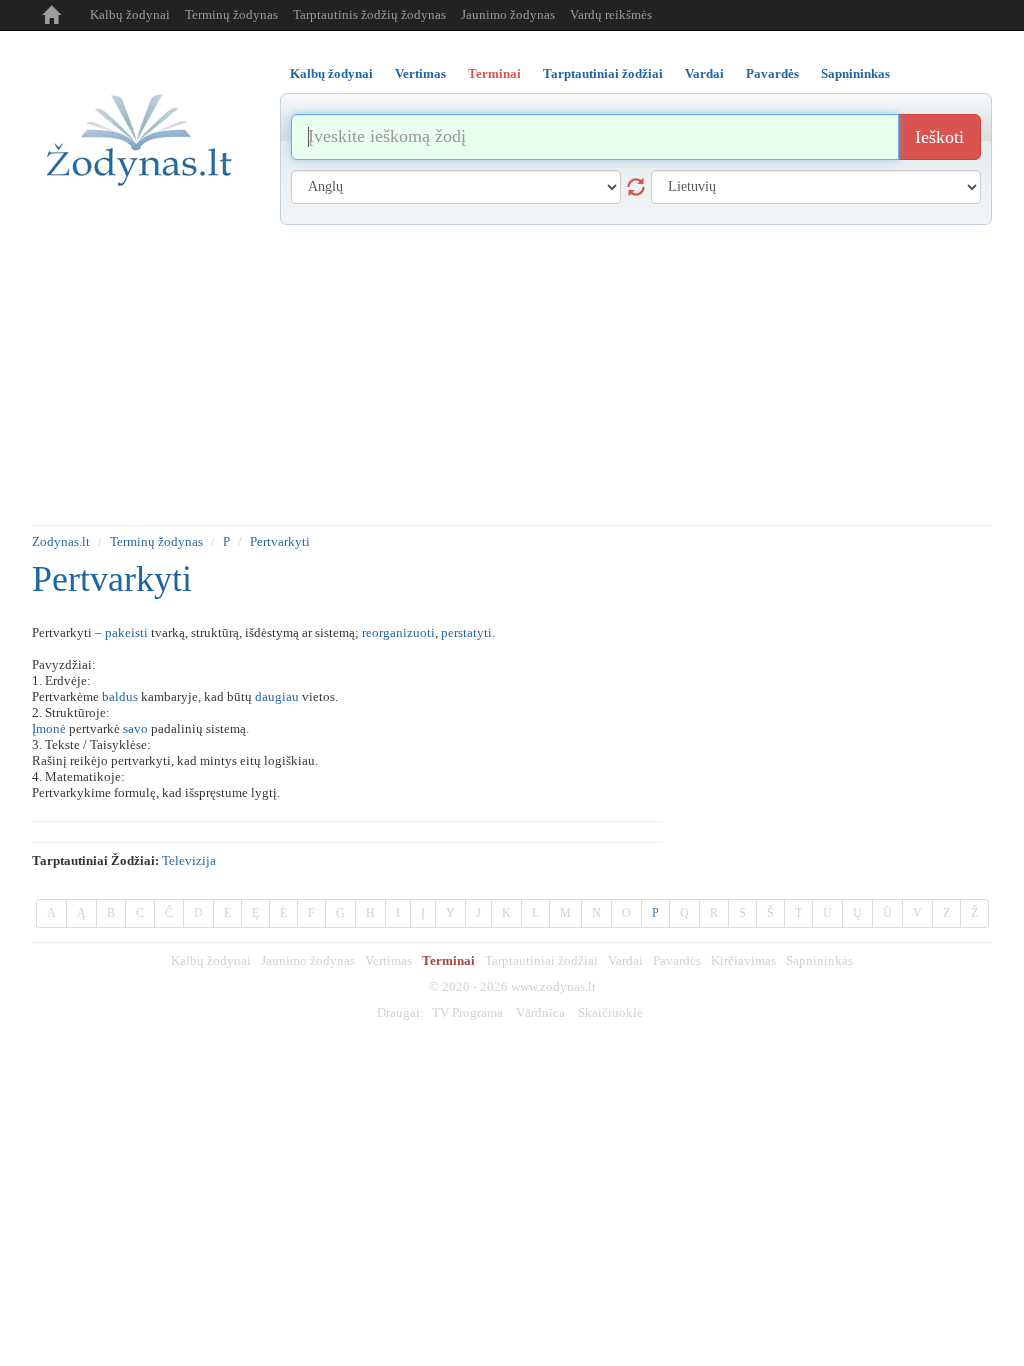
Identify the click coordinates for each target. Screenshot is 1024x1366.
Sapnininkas (819, 960)
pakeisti (126, 632)
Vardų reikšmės (611, 14)
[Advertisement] (512, 375)
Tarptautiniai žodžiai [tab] (603, 73)
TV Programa (467, 1012)
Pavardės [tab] (772, 73)
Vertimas (388, 960)
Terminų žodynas (231, 14)
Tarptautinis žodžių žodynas (369, 14)
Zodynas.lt (61, 541)
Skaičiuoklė (610, 1012)
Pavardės (677, 960)
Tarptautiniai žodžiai (541, 960)
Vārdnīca (540, 1012)
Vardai (625, 960)
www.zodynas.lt (553, 986)
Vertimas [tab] (420, 73)
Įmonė (49, 728)
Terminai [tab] (494, 73)
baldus (120, 696)
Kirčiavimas (743, 960)
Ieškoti (939, 137)
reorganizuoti (398, 632)
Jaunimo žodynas (508, 14)
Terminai (448, 960)
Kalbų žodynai (130, 14)
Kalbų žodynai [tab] (331, 73)
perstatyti (466, 632)
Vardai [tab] (704, 73)
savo (135, 728)
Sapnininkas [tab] (855, 73)
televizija (189, 860)
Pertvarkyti (280, 541)
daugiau (277, 696)
